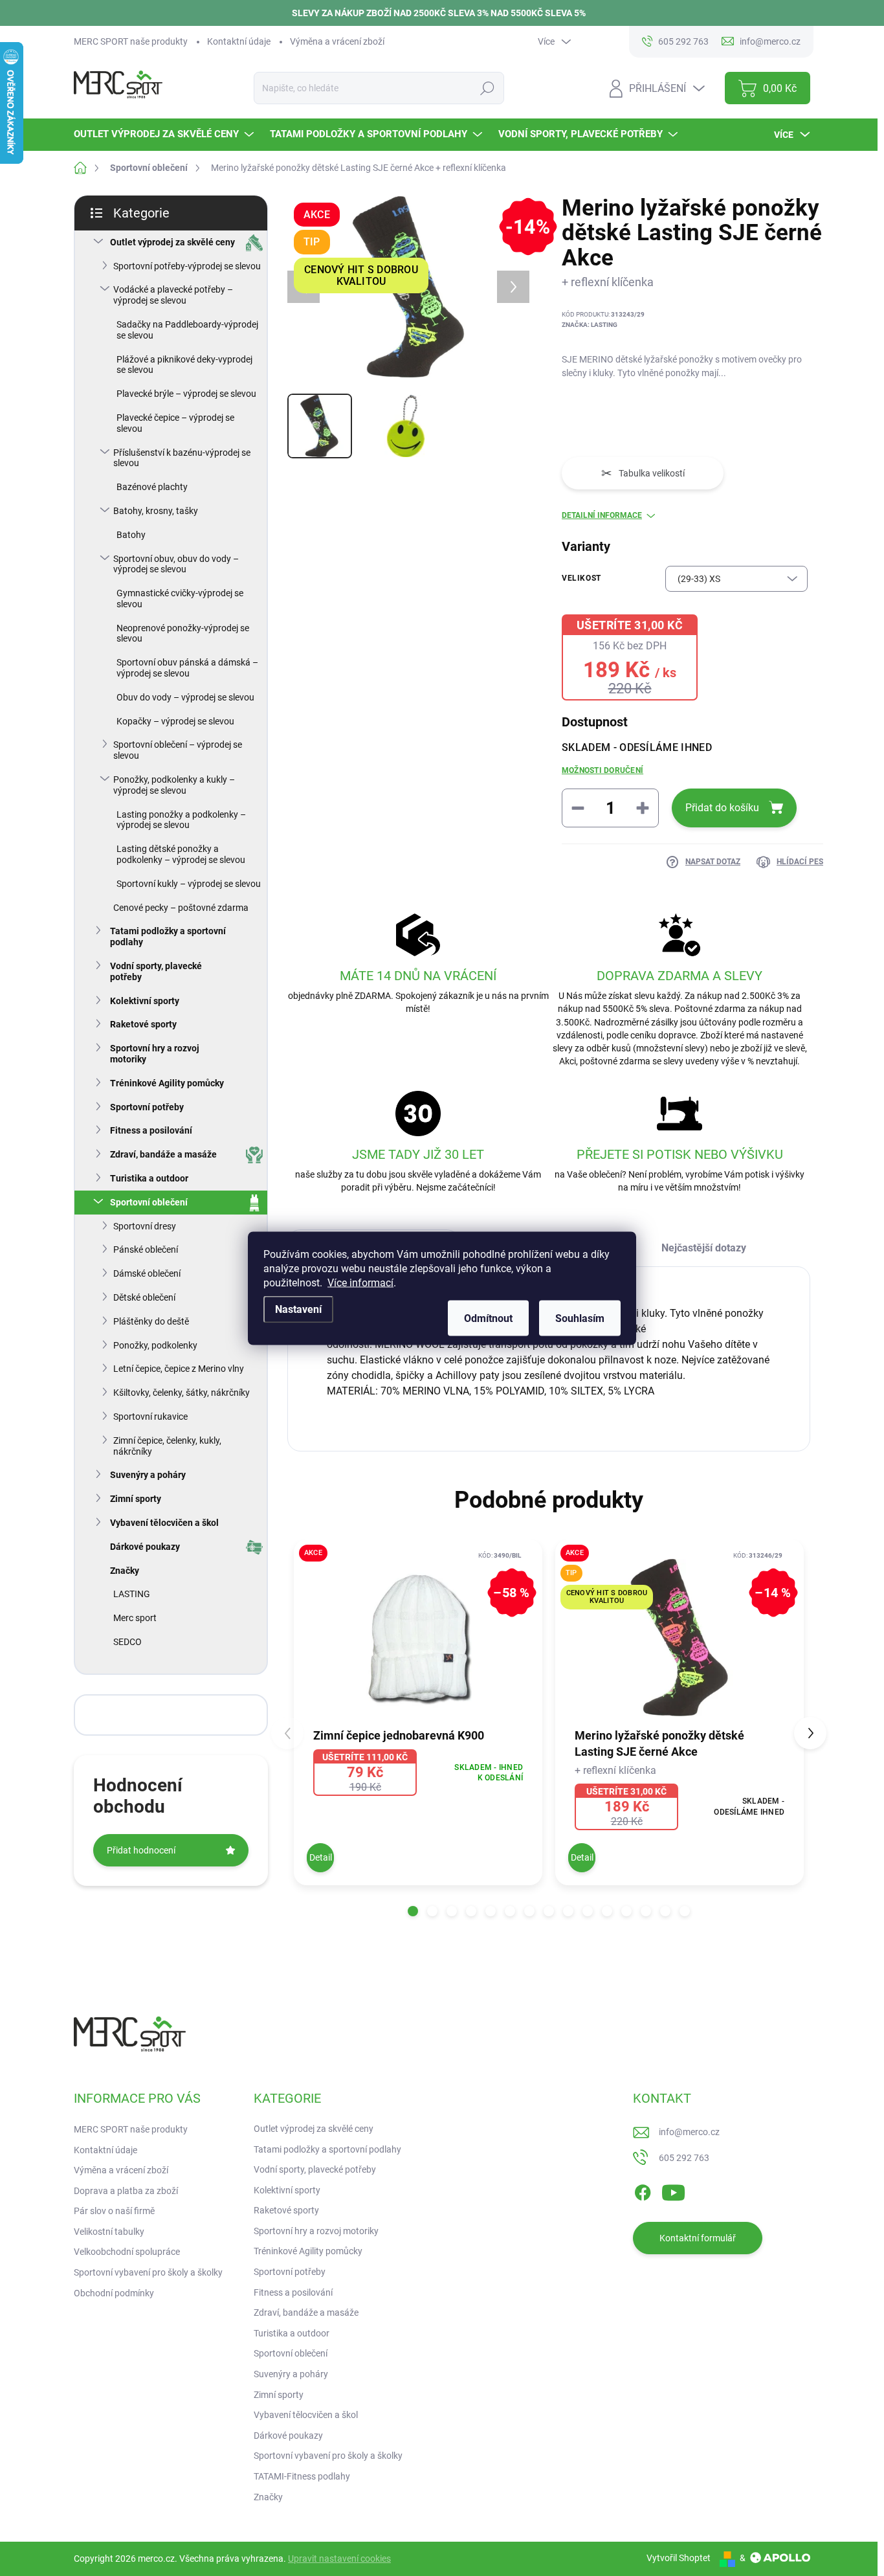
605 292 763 (684, 2158)
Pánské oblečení (146, 1249)
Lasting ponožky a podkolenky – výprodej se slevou (181, 820)
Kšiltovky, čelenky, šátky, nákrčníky (182, 1393)
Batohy (131, 535)
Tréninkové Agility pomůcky (167, 1083)
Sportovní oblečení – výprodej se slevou (178, 750)
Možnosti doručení (602, 770)
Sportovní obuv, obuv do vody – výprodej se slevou (176, 564)
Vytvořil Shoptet (679, 2558)
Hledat (488, 88)
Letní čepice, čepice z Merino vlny (179, 1369)
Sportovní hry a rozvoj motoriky (155, 1054)
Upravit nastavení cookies (339, 2559)
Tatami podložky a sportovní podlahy (168, 936)
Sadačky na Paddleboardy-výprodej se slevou (187, 330)
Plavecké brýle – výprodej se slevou (186, 394)
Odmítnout (488, 1318)
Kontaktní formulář (698, 2238)
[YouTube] (673, 2190)
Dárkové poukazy (145, 1547)
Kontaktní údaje (239, 41)
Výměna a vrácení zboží (337, 41)
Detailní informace (602, 515)
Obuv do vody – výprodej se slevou (185, 697)
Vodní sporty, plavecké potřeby (156, 971)
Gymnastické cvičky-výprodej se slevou (180, 599)
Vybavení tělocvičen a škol (164, 1523)
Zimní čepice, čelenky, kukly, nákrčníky (167, 1446)
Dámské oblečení (147, 1273)
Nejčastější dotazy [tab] (704, 1248)
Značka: (590, 325)
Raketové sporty (143, 1024)
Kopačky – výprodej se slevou (175, 721)
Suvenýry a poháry (148, 1475)
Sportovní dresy (145, 1226)
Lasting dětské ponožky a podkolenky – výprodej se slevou (181, 854)
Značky (125, 1571)
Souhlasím (580, 1318)
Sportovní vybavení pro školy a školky (148, 2272)
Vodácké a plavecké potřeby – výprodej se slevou (173, 295)
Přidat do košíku (722, 808)
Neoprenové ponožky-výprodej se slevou (183, 633)
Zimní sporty (136, 1499)
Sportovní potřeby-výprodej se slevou (187, 266)
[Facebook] (643, 2190)
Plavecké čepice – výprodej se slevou (175, 423)
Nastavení (298, 1309)
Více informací (360, 1282)
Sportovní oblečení (149, 1202)
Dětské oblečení (144, 1297)
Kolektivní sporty (145, 1001)
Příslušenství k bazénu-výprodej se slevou (182, 458)
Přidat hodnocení (141, 1850)
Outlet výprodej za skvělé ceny (172, 242)
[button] (413, 1911)
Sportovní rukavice (150, 1417)
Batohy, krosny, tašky (156, 511)
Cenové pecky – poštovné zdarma (181, 908)
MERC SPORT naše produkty (131, 41)
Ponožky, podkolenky (155, 1345)
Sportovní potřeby (147, 1107)
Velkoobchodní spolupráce (127, 2252)
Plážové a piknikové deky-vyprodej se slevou (184, 365)
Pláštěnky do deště (151, 1321)
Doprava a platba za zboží (126, 2191)
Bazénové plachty (152, 487)
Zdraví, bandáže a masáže (163, 1154)
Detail (321, 1857)
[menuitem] (165, 134)
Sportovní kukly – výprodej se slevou (189, 884)
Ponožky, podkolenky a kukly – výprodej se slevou (174, 785)
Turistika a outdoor (149, 1178)
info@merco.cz (689, 2132)
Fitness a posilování (151, 1130)
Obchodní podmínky (114, 2293)
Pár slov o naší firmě (114, 2211)
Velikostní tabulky (109, 2232)
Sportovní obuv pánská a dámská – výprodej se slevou (187, 668)
